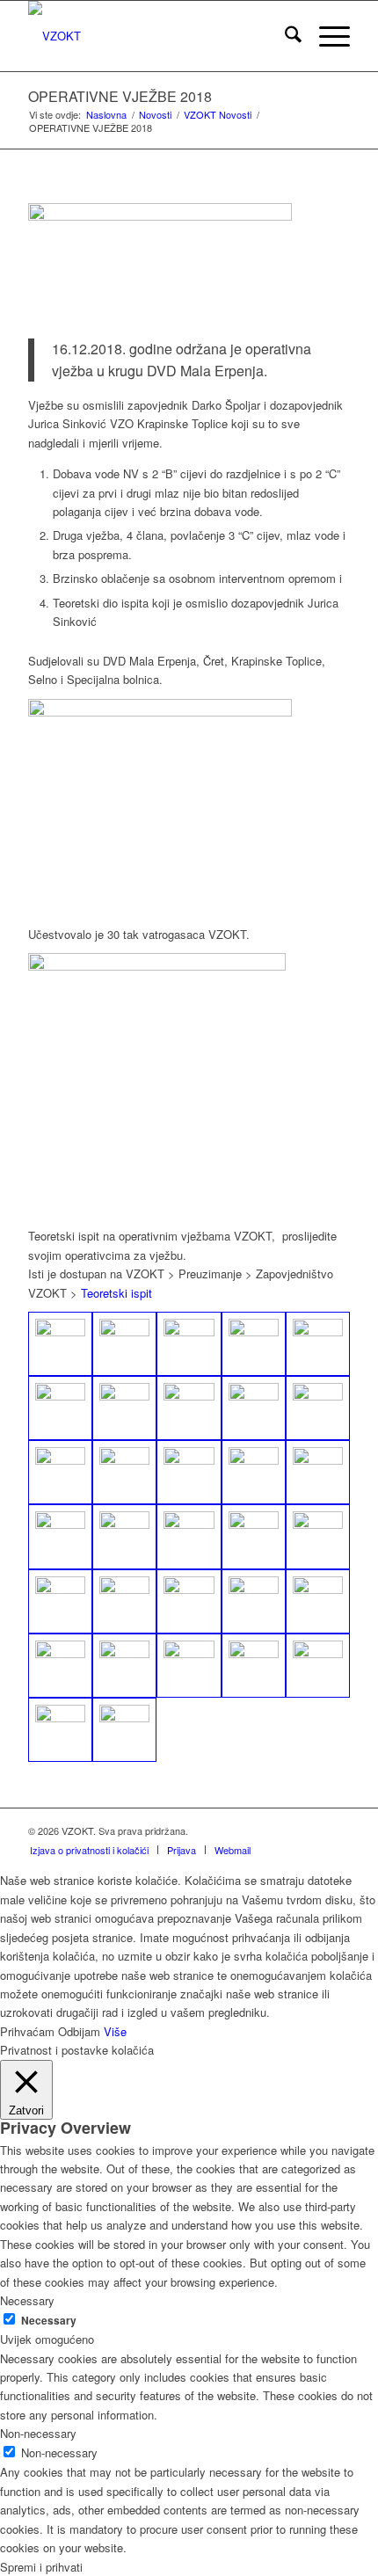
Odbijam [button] (79, 2031)
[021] (189, 1408)
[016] (189, 1472)
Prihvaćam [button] (27, 2031)
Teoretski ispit (116, 1293)
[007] (60, 1601)
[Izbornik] (326, 36)
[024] (189, 1344)
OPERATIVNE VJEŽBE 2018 (120, 96)
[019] (60, 1408)
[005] (124, 1601)
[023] (254, 1344)
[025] (60, 1344)
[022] (318, 1344)
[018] (60, 1472)
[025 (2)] (124, 1344)
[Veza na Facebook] (337, 1830)
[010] (124, 1536)
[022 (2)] (254, 1408)
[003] (189, 1601)
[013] (318, 1536)
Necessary (49, 2321)
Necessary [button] (27, 2300)
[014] (318, 1472)
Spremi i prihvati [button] (41, 2567)
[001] (254, 1601)
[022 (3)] (318, 1408)
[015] (254, 1472)
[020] (124, 1408)
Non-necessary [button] (38, 2433)
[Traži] (284, 36)
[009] (60, 1536)
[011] (189, 1536)
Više (115, 2031)
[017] (124, 1472)
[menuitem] (284, 36)
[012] (254, 1536)
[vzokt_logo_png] (156, 36)
